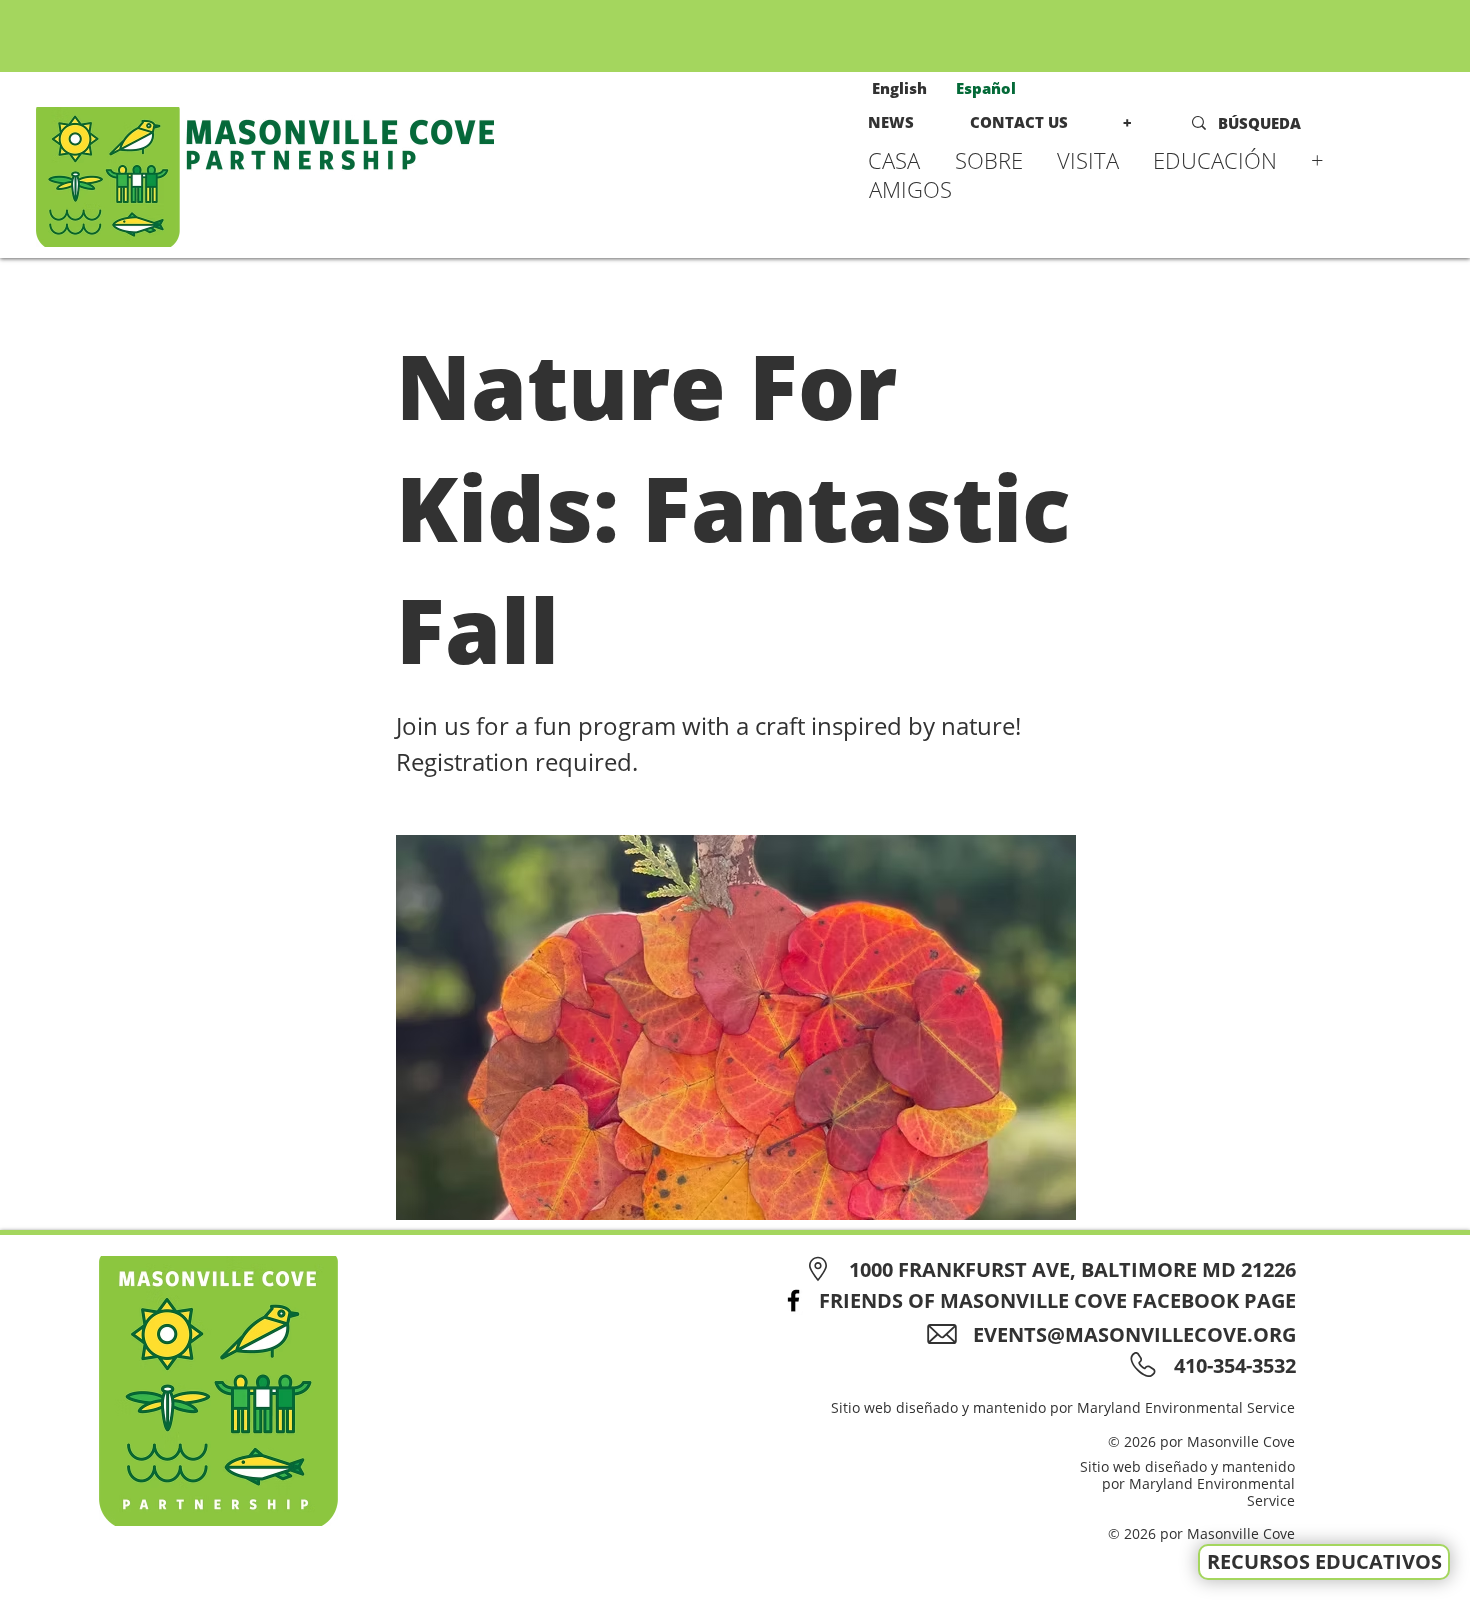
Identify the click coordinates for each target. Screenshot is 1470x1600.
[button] (996, 160)
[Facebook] (793, 1300)
